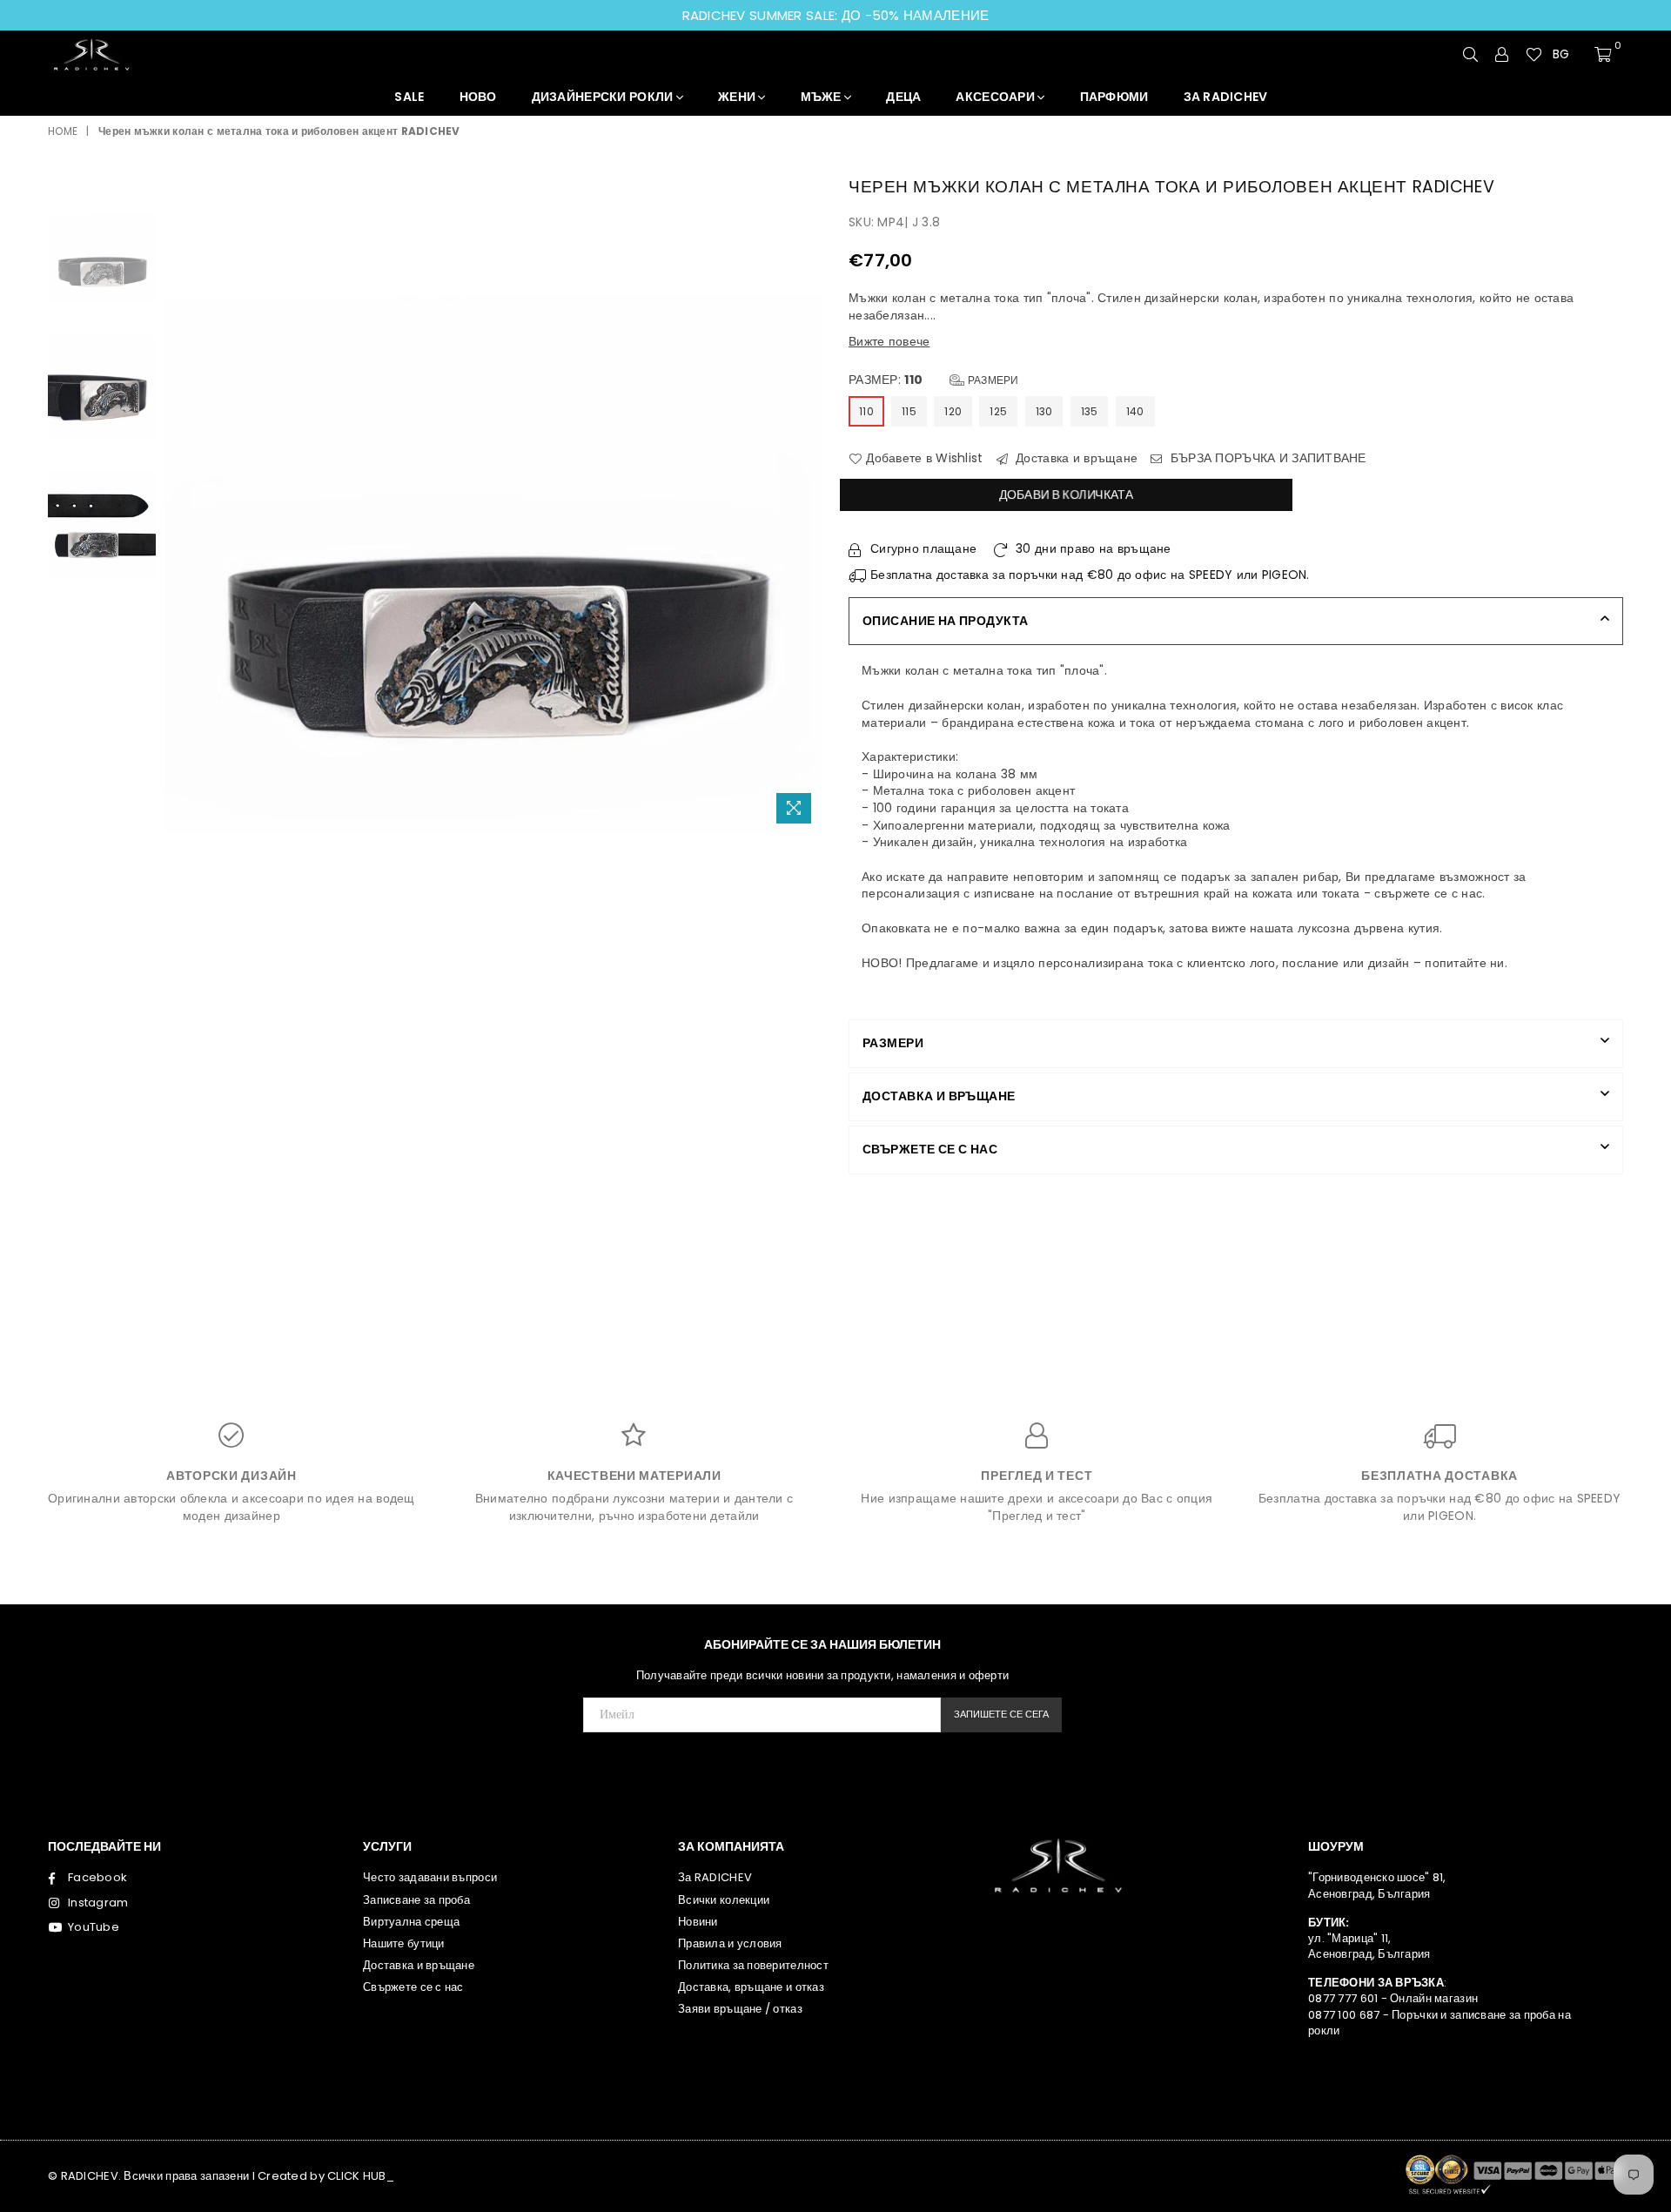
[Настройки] (1502, 54)
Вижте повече (889, 341)
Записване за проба (416, 1900)
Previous (180, 503)
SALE (409, 97)
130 (1044, 411)
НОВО (478, 97)
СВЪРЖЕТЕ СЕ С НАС (930, 1149)
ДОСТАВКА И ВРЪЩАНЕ (939, 1096)
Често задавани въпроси (430, 1877)
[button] (1568, 55)
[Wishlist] (1534, 54)
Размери (992, 380)
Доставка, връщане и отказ (751, 1987)
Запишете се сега (1001, 1714)
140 (1135, 411)
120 (953, 411)
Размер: (934, 380)
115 (909, 411)
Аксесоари (997, 97)
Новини (698, 1922)
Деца (903, 97)
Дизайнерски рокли (604, 97)
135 (1090, 411)
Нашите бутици (404, 1943)
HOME (63, 131)
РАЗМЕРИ (893, 1043)
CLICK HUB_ (361, 2176)
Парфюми (1114, 97)
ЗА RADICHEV (1226, 97)
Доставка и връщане (1075, 458)
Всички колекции (724, 1900)
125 (998, 411)
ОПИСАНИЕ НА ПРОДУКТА (945, 621)
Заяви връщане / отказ (740, 2009)
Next (807, 503)
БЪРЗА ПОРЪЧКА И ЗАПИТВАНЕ (1267, 458)
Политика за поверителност (753, 1965)
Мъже (822, 97)
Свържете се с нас (413, 1987)
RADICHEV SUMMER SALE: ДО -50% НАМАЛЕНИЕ (836, 15)
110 (866, 411)
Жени (738, 97)
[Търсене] (1471, 54)
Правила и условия (730, 1943)
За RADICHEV (715, 1877)
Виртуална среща (411, 1922)
